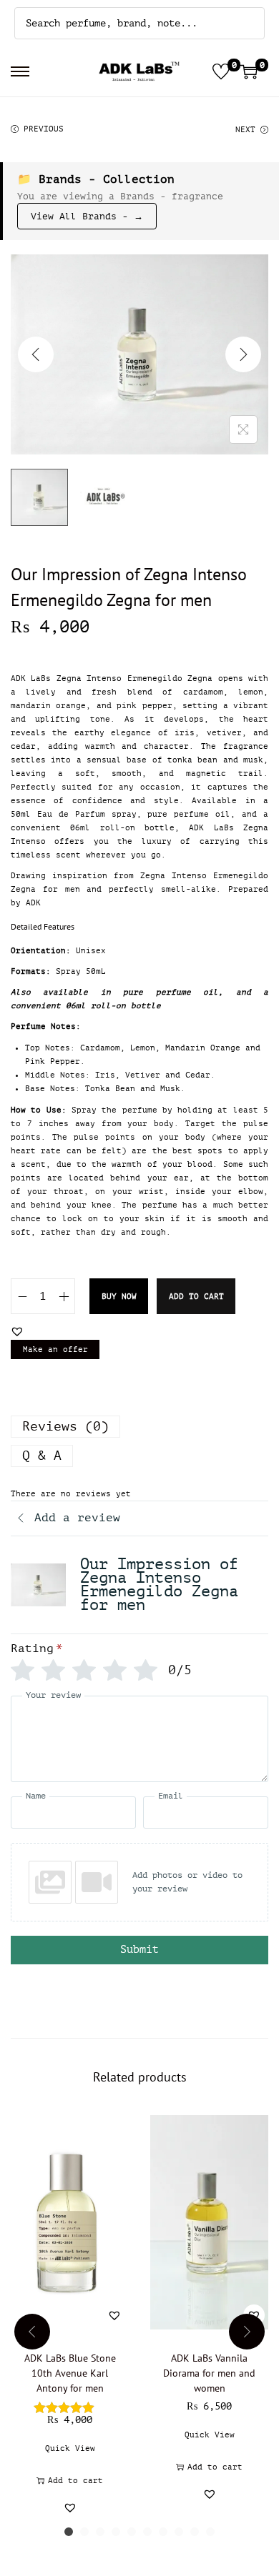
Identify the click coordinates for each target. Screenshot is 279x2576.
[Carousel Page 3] (100, 2532)
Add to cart (196, 1297)
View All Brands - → (87, 216)
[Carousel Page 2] (84, 2532)
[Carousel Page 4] (116, 2532)
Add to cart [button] (75, 2481)
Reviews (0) (65, 1426)
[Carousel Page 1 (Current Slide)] (69, 2532)
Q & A (42, 1456)
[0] (221, 71)
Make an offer (55, 1349)
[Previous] (36, 354)
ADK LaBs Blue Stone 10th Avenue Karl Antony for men (70, 2373)
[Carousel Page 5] (132, 2532)
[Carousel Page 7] (163, 2532)
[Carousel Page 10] (210, 2532)
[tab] (139, 1427)
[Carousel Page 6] (147, 2532)
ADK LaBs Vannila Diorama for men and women (209, 2373)
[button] (17, 1331)
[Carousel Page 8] (179, 2532)
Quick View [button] (70, 2448)
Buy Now (119, 1297)
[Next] (243, 354)
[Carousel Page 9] (195, 2532)
